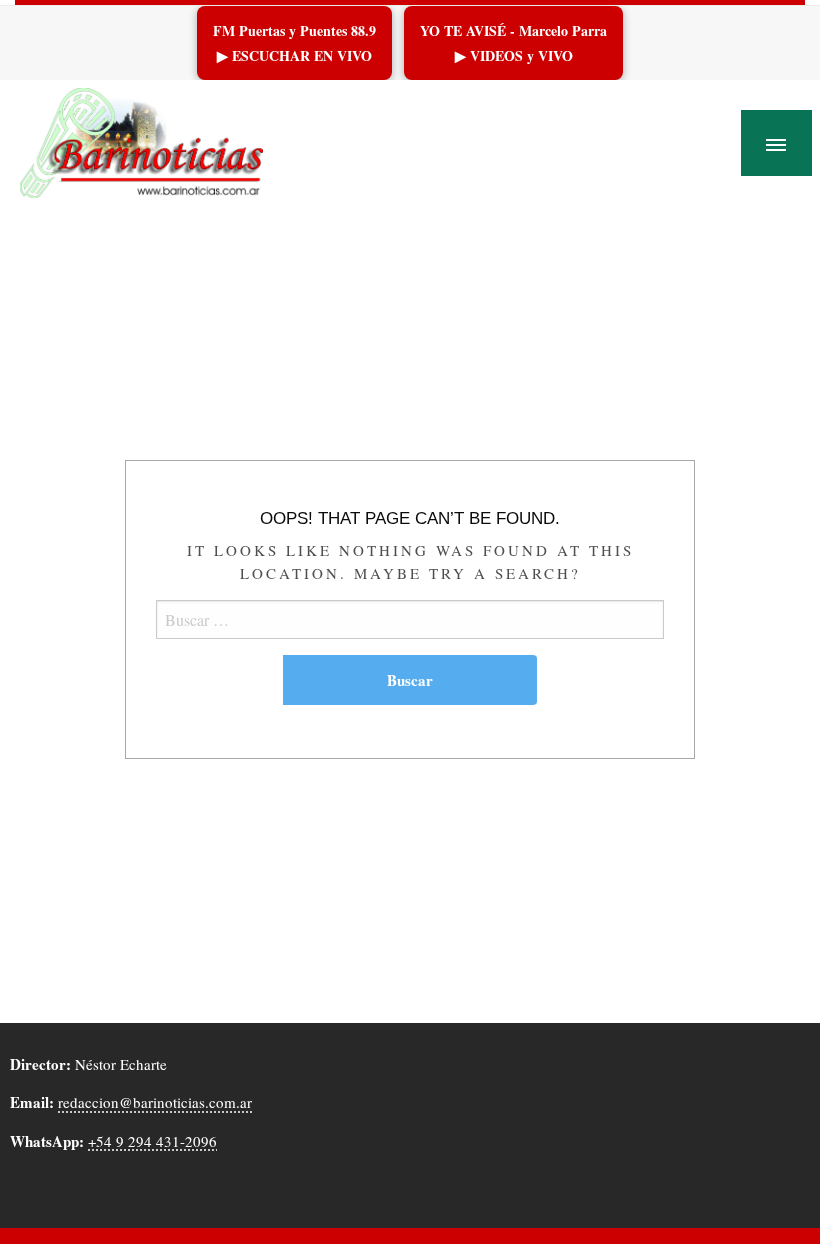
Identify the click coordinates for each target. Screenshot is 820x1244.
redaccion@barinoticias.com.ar (155, 1102)
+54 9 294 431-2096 (152, 1141)
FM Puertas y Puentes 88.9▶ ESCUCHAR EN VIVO (294, 43)
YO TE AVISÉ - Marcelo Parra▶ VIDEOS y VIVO (513, 43)
